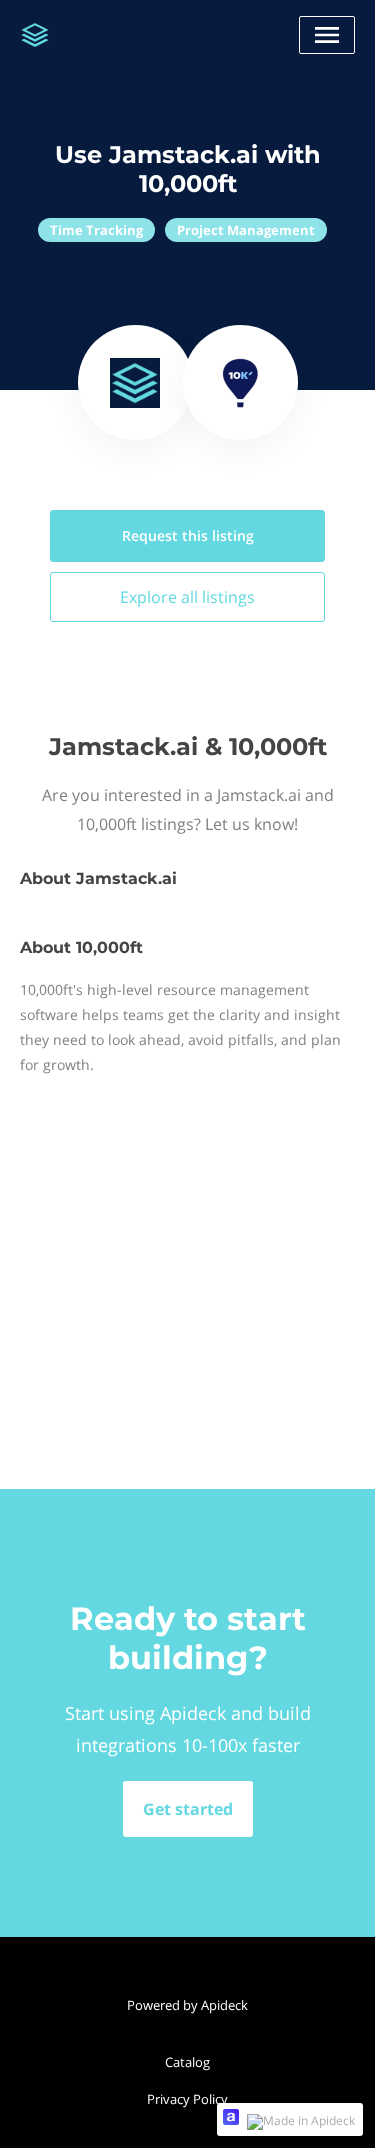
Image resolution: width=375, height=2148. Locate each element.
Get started (188, 1809)
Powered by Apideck (187, 2005)
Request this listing (188, 535)
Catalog (187, 2062)
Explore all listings (187, 597)
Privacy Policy (187, 2099)
